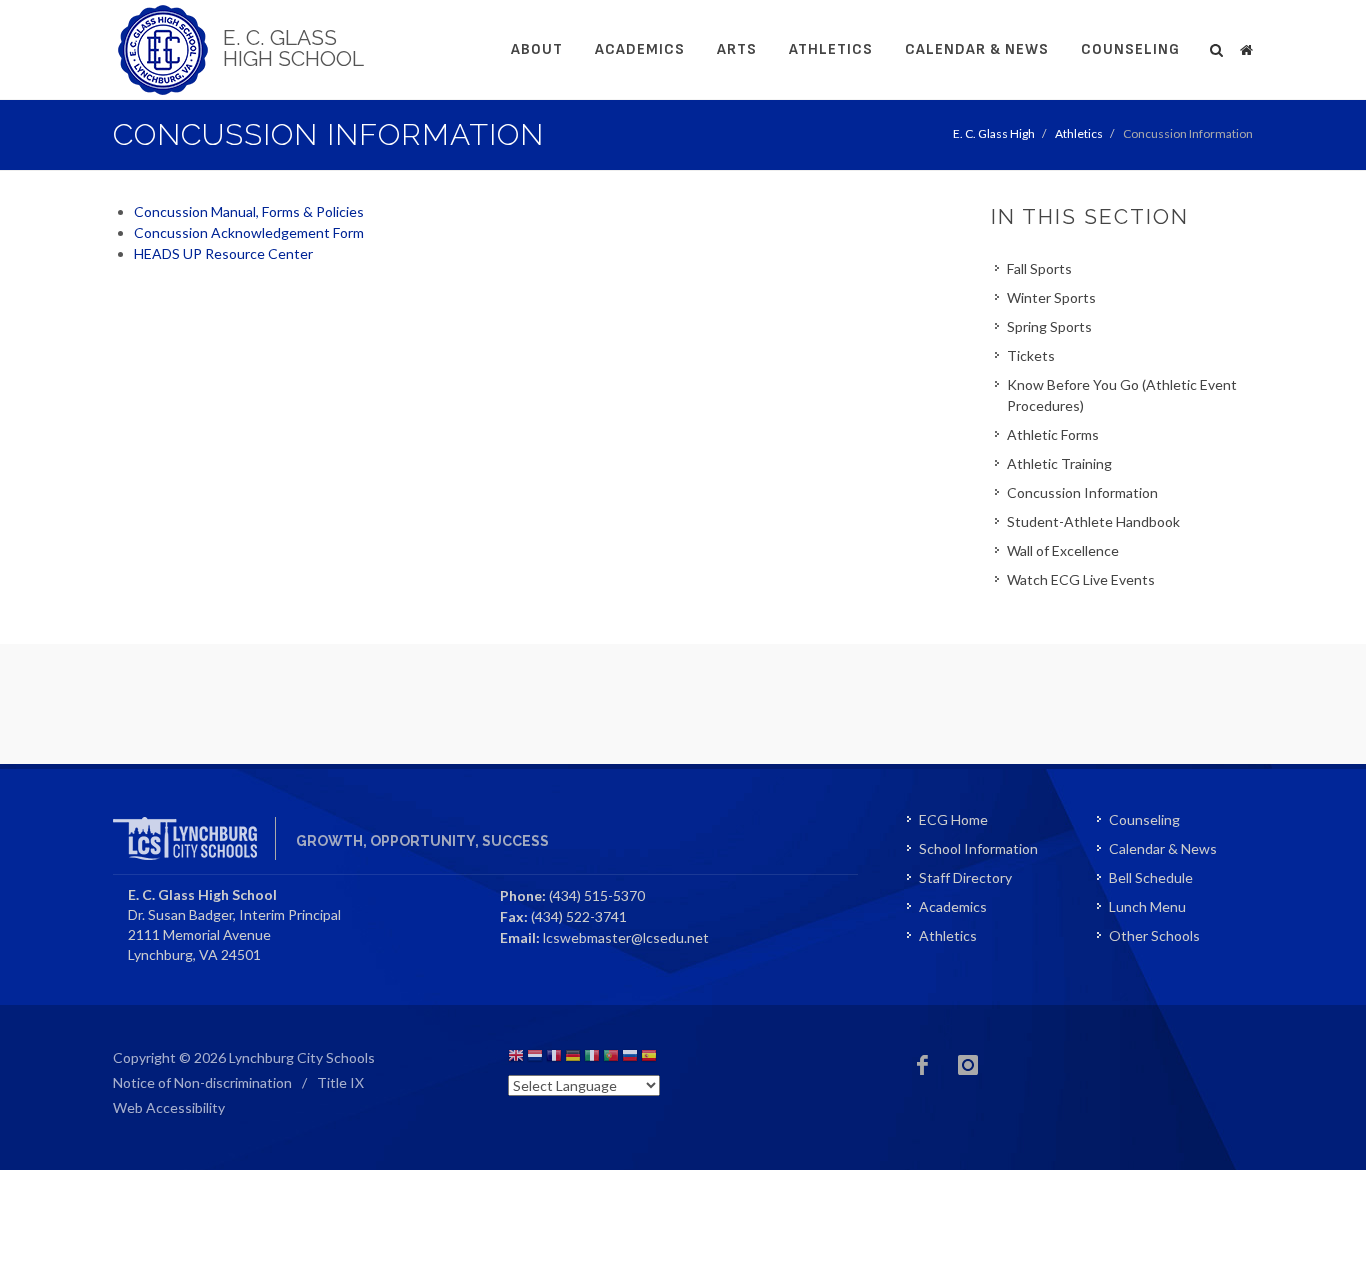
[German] (573, 1058)
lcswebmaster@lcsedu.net (626, 937)
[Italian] (592, 1058)
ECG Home (953, 819)
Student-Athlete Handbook (1093, 521)
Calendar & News (977, 49)
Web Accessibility (169, 1107)
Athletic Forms (1053, 434)
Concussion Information (1082, 492)
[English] (516, 1058)
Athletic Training (1059, 463)
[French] (554, 1058)
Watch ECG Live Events (1081, 579)
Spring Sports (1049, 326)
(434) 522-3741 (579, 916)
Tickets (1031, 355)
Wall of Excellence (1063, 550)
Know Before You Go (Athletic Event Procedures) (1122, 395)
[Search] (1217, 47)
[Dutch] (535, 1058)
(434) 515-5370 (597, 895)
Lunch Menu (1147, 906)
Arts (737, 49)
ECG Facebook (923, 1065)
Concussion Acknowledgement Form (249, 232)
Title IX (340, 1082)
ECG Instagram (968, 1065)
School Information (978, 848)
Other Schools (1154, 935)
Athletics (831, 49)
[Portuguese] (611, 1058)
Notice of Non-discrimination (202, 1082)
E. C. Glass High (994, 133)
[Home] (1246, 47)
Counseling (1130, 49)
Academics (640, 49)
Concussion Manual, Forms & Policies (250, 211)
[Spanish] (649, 1058)
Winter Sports (1051, 297)
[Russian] (630, 1058)
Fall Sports (1039, 268)
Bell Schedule (1151, 877)
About (537, 49)
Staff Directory (965, 877)
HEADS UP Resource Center (223, 253)
